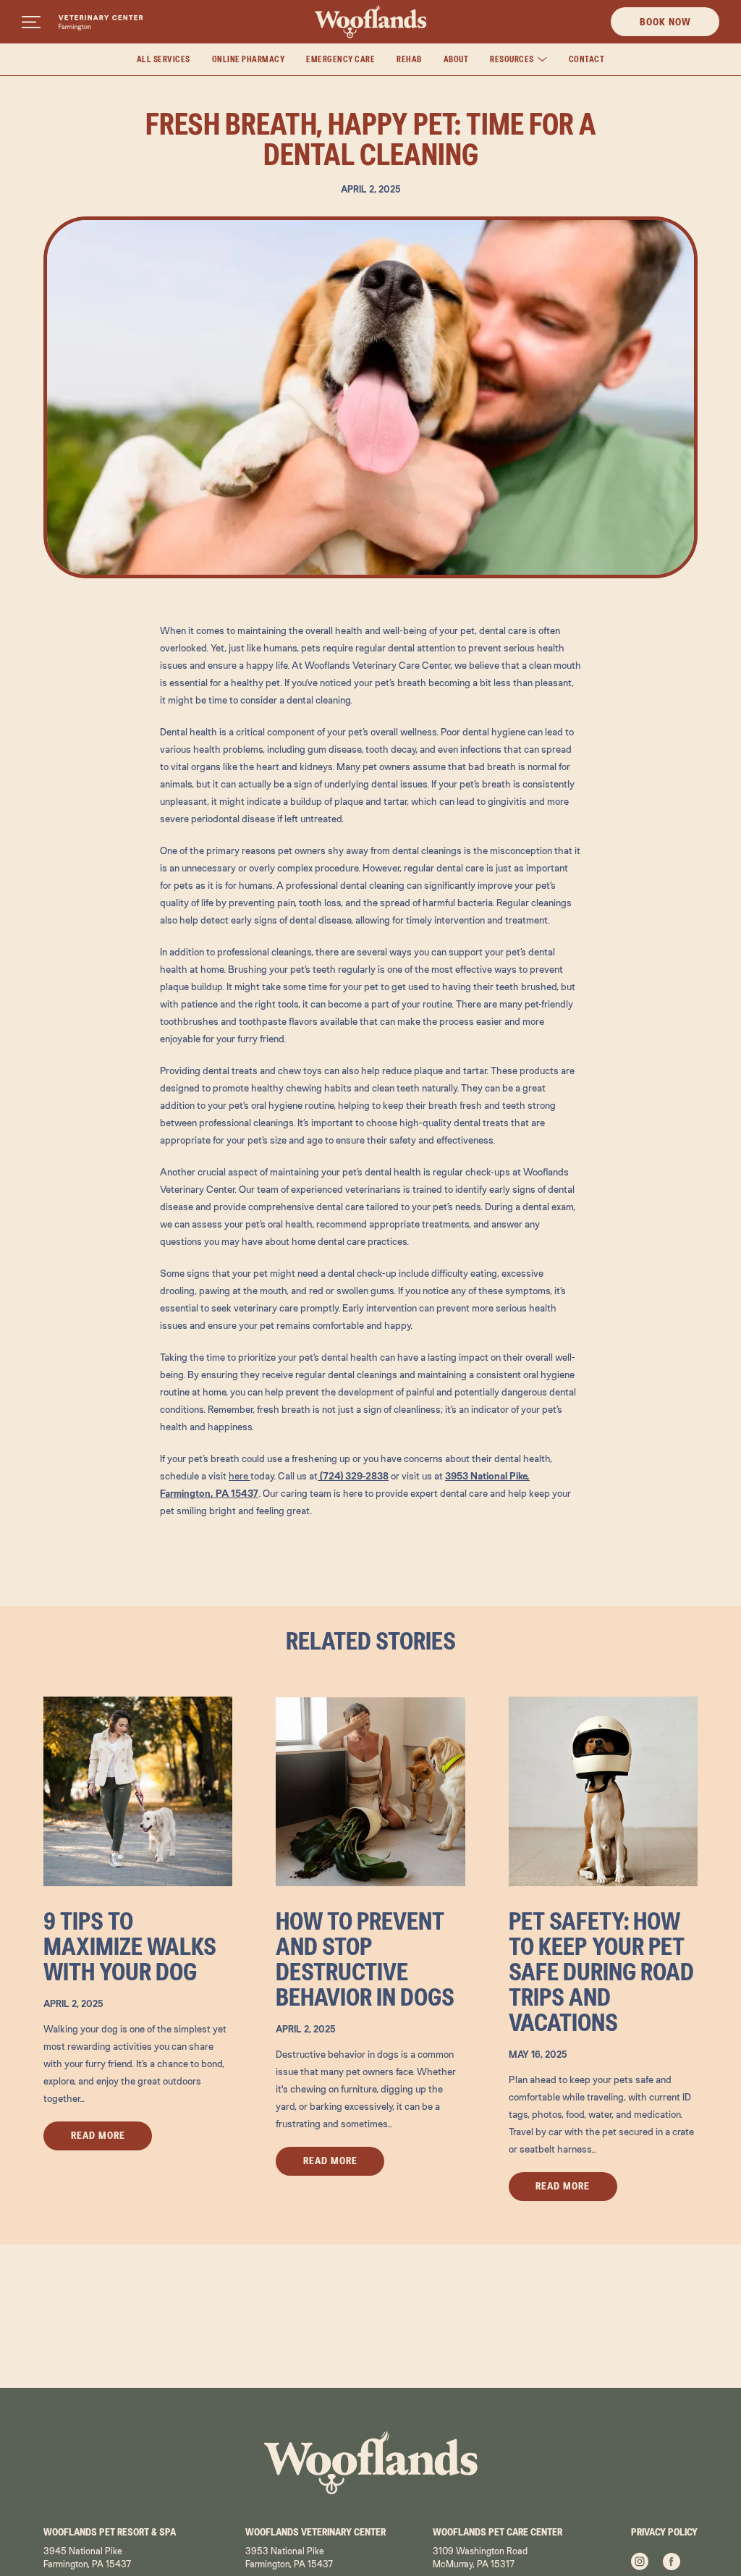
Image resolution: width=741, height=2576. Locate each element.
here (240, 1476)
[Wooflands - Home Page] (371, 22)
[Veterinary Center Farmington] (101, 23)
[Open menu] (31, 22)
